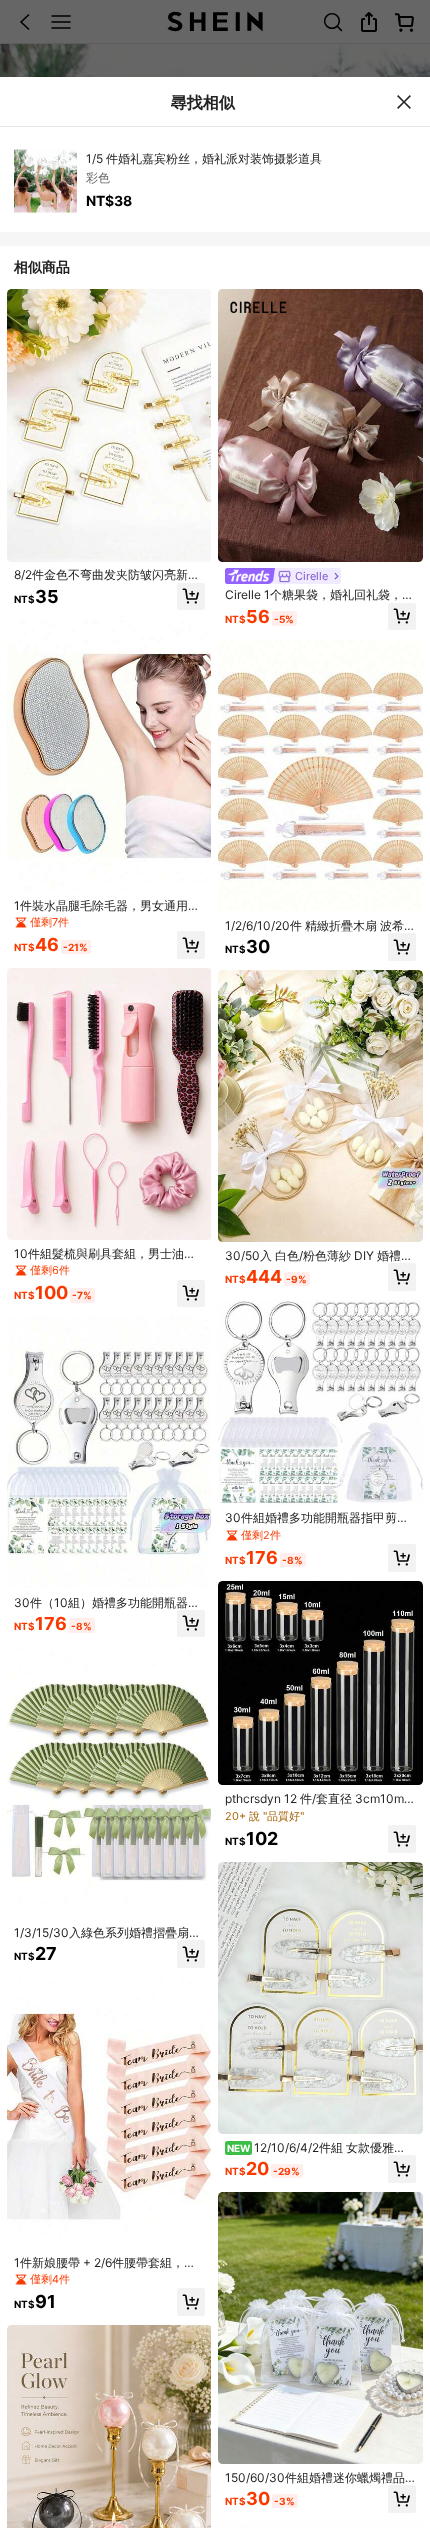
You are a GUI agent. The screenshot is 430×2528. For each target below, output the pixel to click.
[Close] (404, 102)
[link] (109, 575)
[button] (191, 597)
